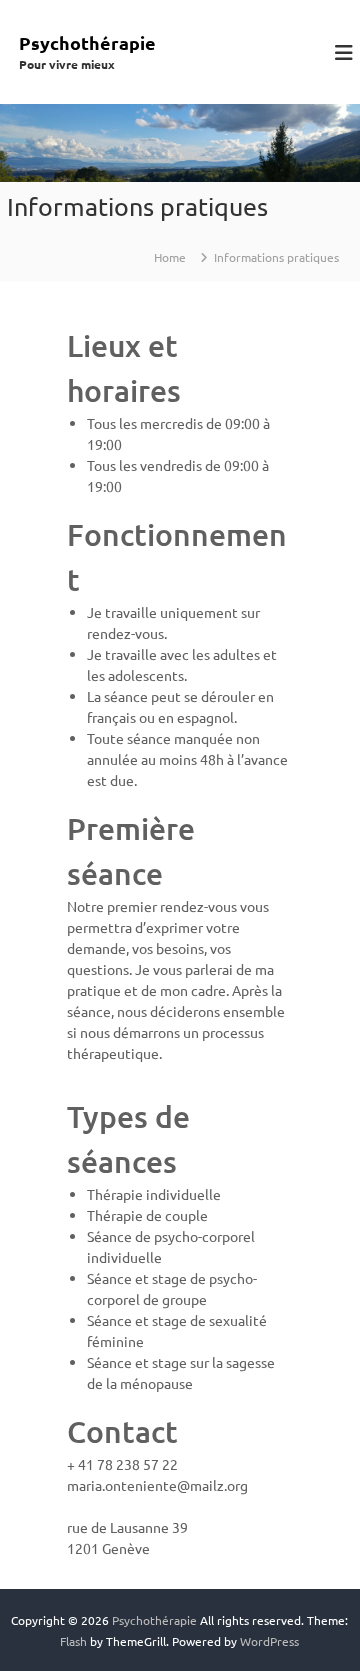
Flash (73, 1641)
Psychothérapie (87, 42)
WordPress (269, 1641)
